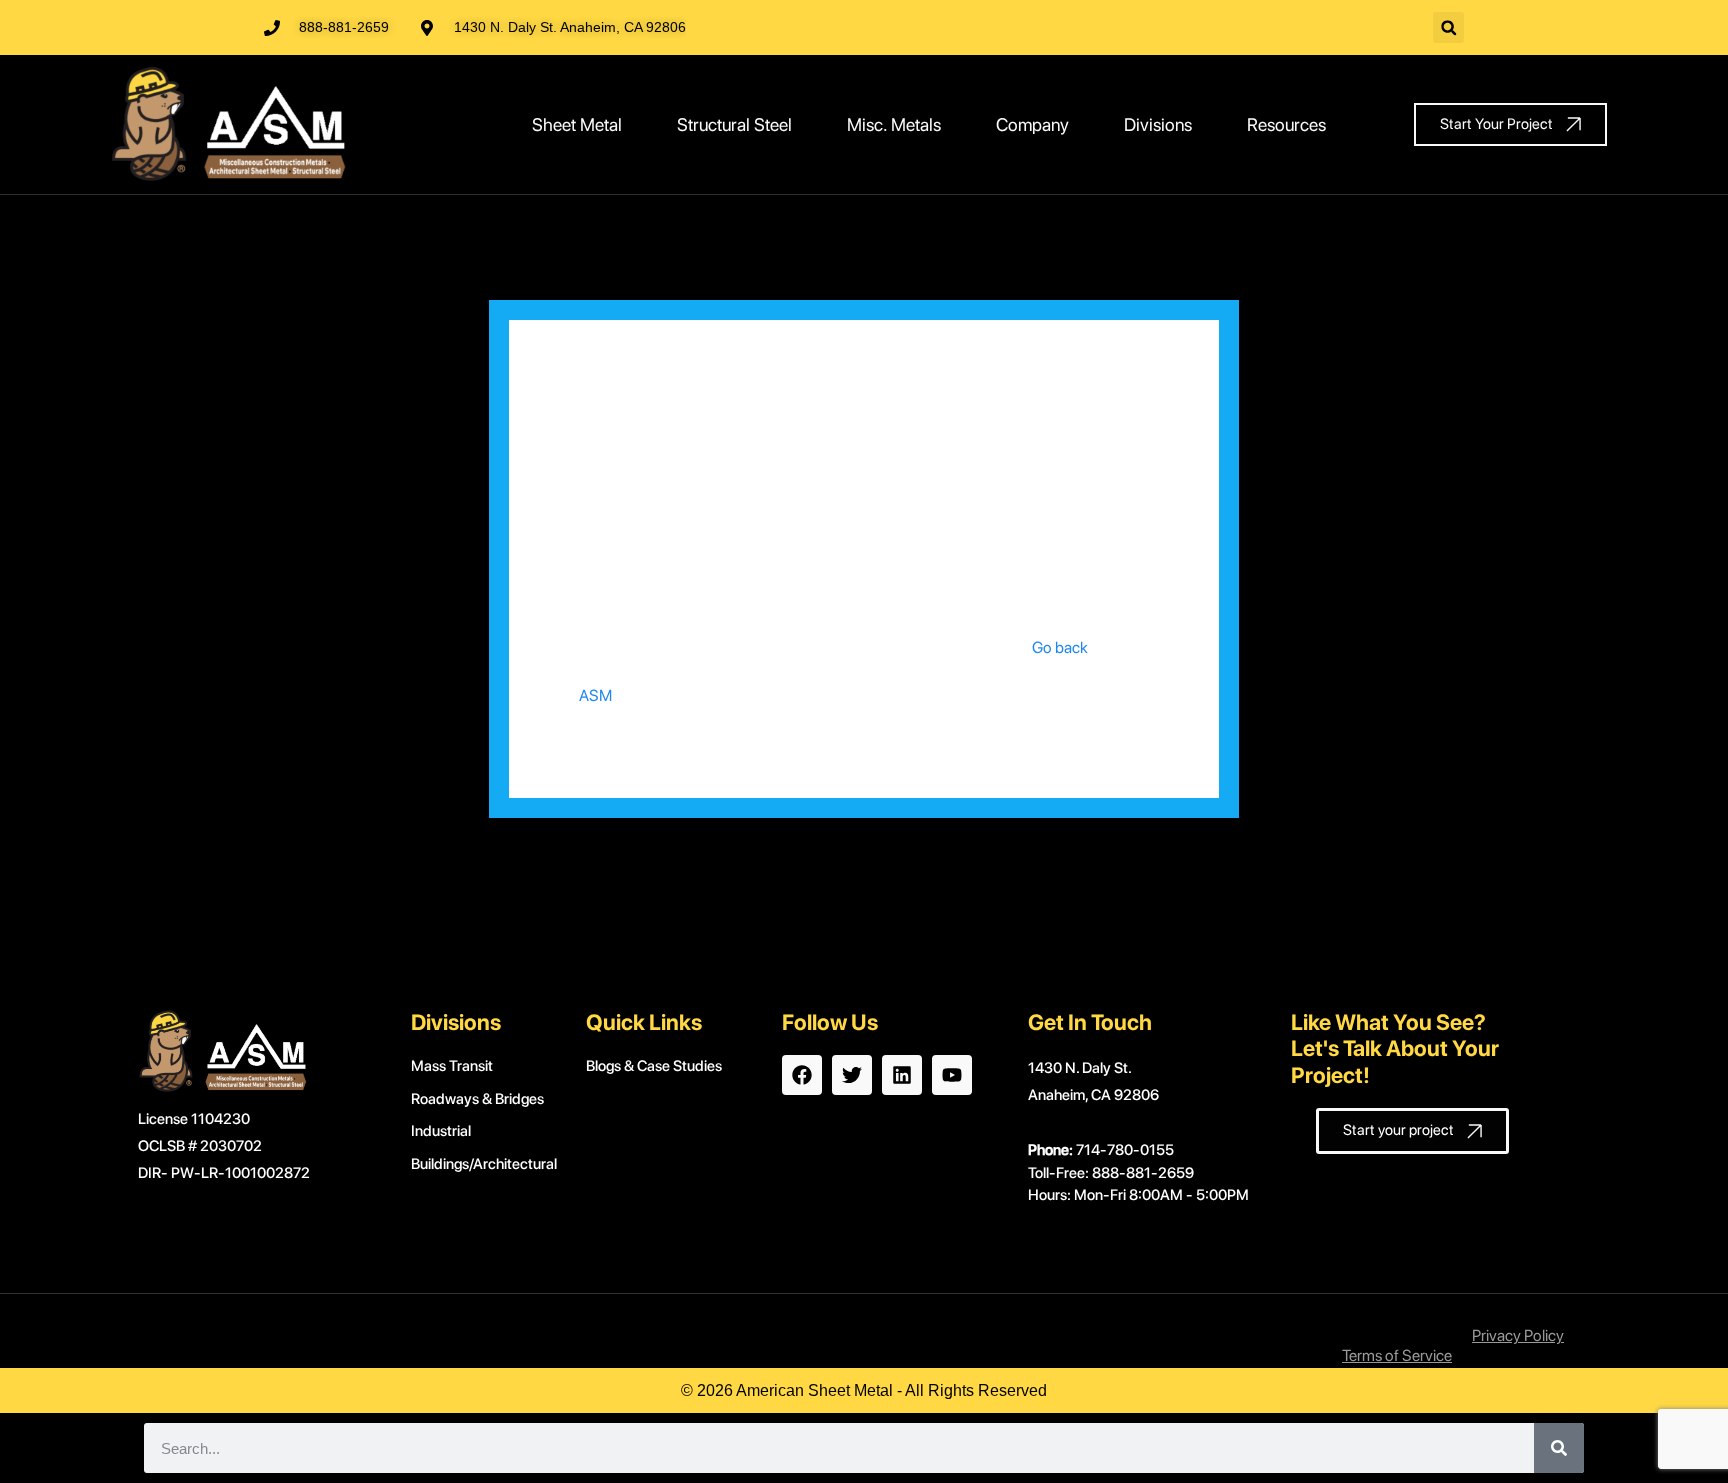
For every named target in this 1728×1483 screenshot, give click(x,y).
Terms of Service (1397, 1355)
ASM (595, 695)
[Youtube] (952, 1075)
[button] (1448, 27)
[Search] (1559, 1448)
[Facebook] (802, 1075)
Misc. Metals (894, 124)
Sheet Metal (577, 124)
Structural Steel (734, 124)
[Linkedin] (902, 1075)
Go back (1060, 647)
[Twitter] (852, 1075)
